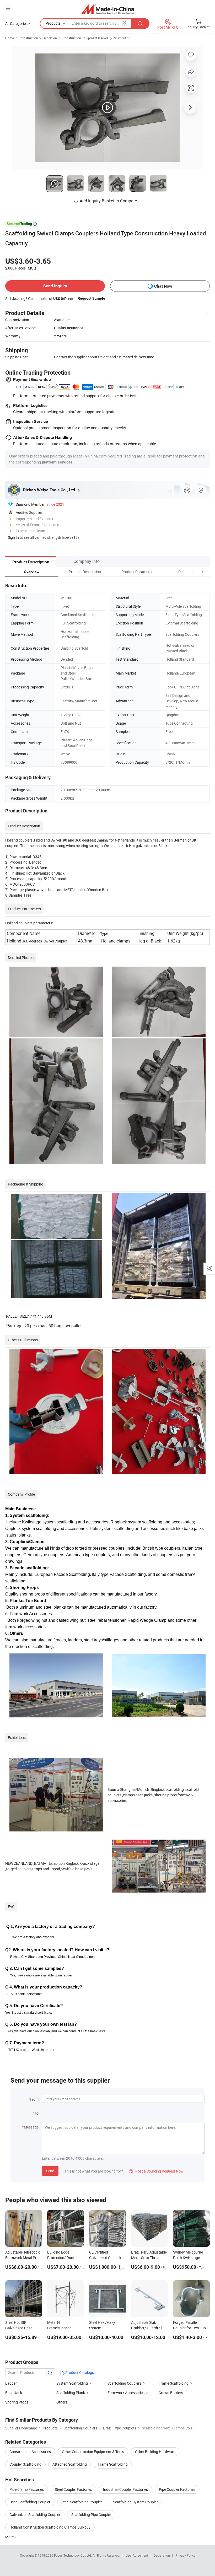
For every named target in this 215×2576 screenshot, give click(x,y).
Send (50, 2171)
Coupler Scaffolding (25, 2464)
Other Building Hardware (155, 2452)
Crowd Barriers (171, 2393)
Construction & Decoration (38, 38)
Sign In (13, 537)
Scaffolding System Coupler (135, 2502)
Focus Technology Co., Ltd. (73, 2555)
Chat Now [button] (163, 286)
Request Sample (91, 298)
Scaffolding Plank (71, 2393)
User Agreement (137, 2555)
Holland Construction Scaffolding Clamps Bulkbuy (50, 2527)
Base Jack (14, 2393)
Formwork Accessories (126, 2393)
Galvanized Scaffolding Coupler (35, 2515)
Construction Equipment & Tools (85, 38)
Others (62, 2402)
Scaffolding (122, 38)
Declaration (162, 2555)
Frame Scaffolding (174, 2383)
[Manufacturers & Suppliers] (108, 9)
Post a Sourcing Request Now (156, 2171)
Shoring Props (17, 2402)
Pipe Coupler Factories (177, 2489)
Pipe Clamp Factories (27, 2489)
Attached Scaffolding (70, 2464)
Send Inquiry (55, 286)
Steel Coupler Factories (73, 2489)
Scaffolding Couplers (124, 2383)
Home (10, 38)
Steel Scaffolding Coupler (82, 2502)
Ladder (11, 2383)
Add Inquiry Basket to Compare (108, 201)
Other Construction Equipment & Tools (93, 2452)
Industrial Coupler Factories (125, 2489)
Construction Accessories (30, 2452)
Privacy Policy (185, 2555)
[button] (192, 572)
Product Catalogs (79, 2372)
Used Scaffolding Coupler (30, 2502)
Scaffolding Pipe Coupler (91, 2515)
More (10, 2537)
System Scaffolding (72, 2383)
